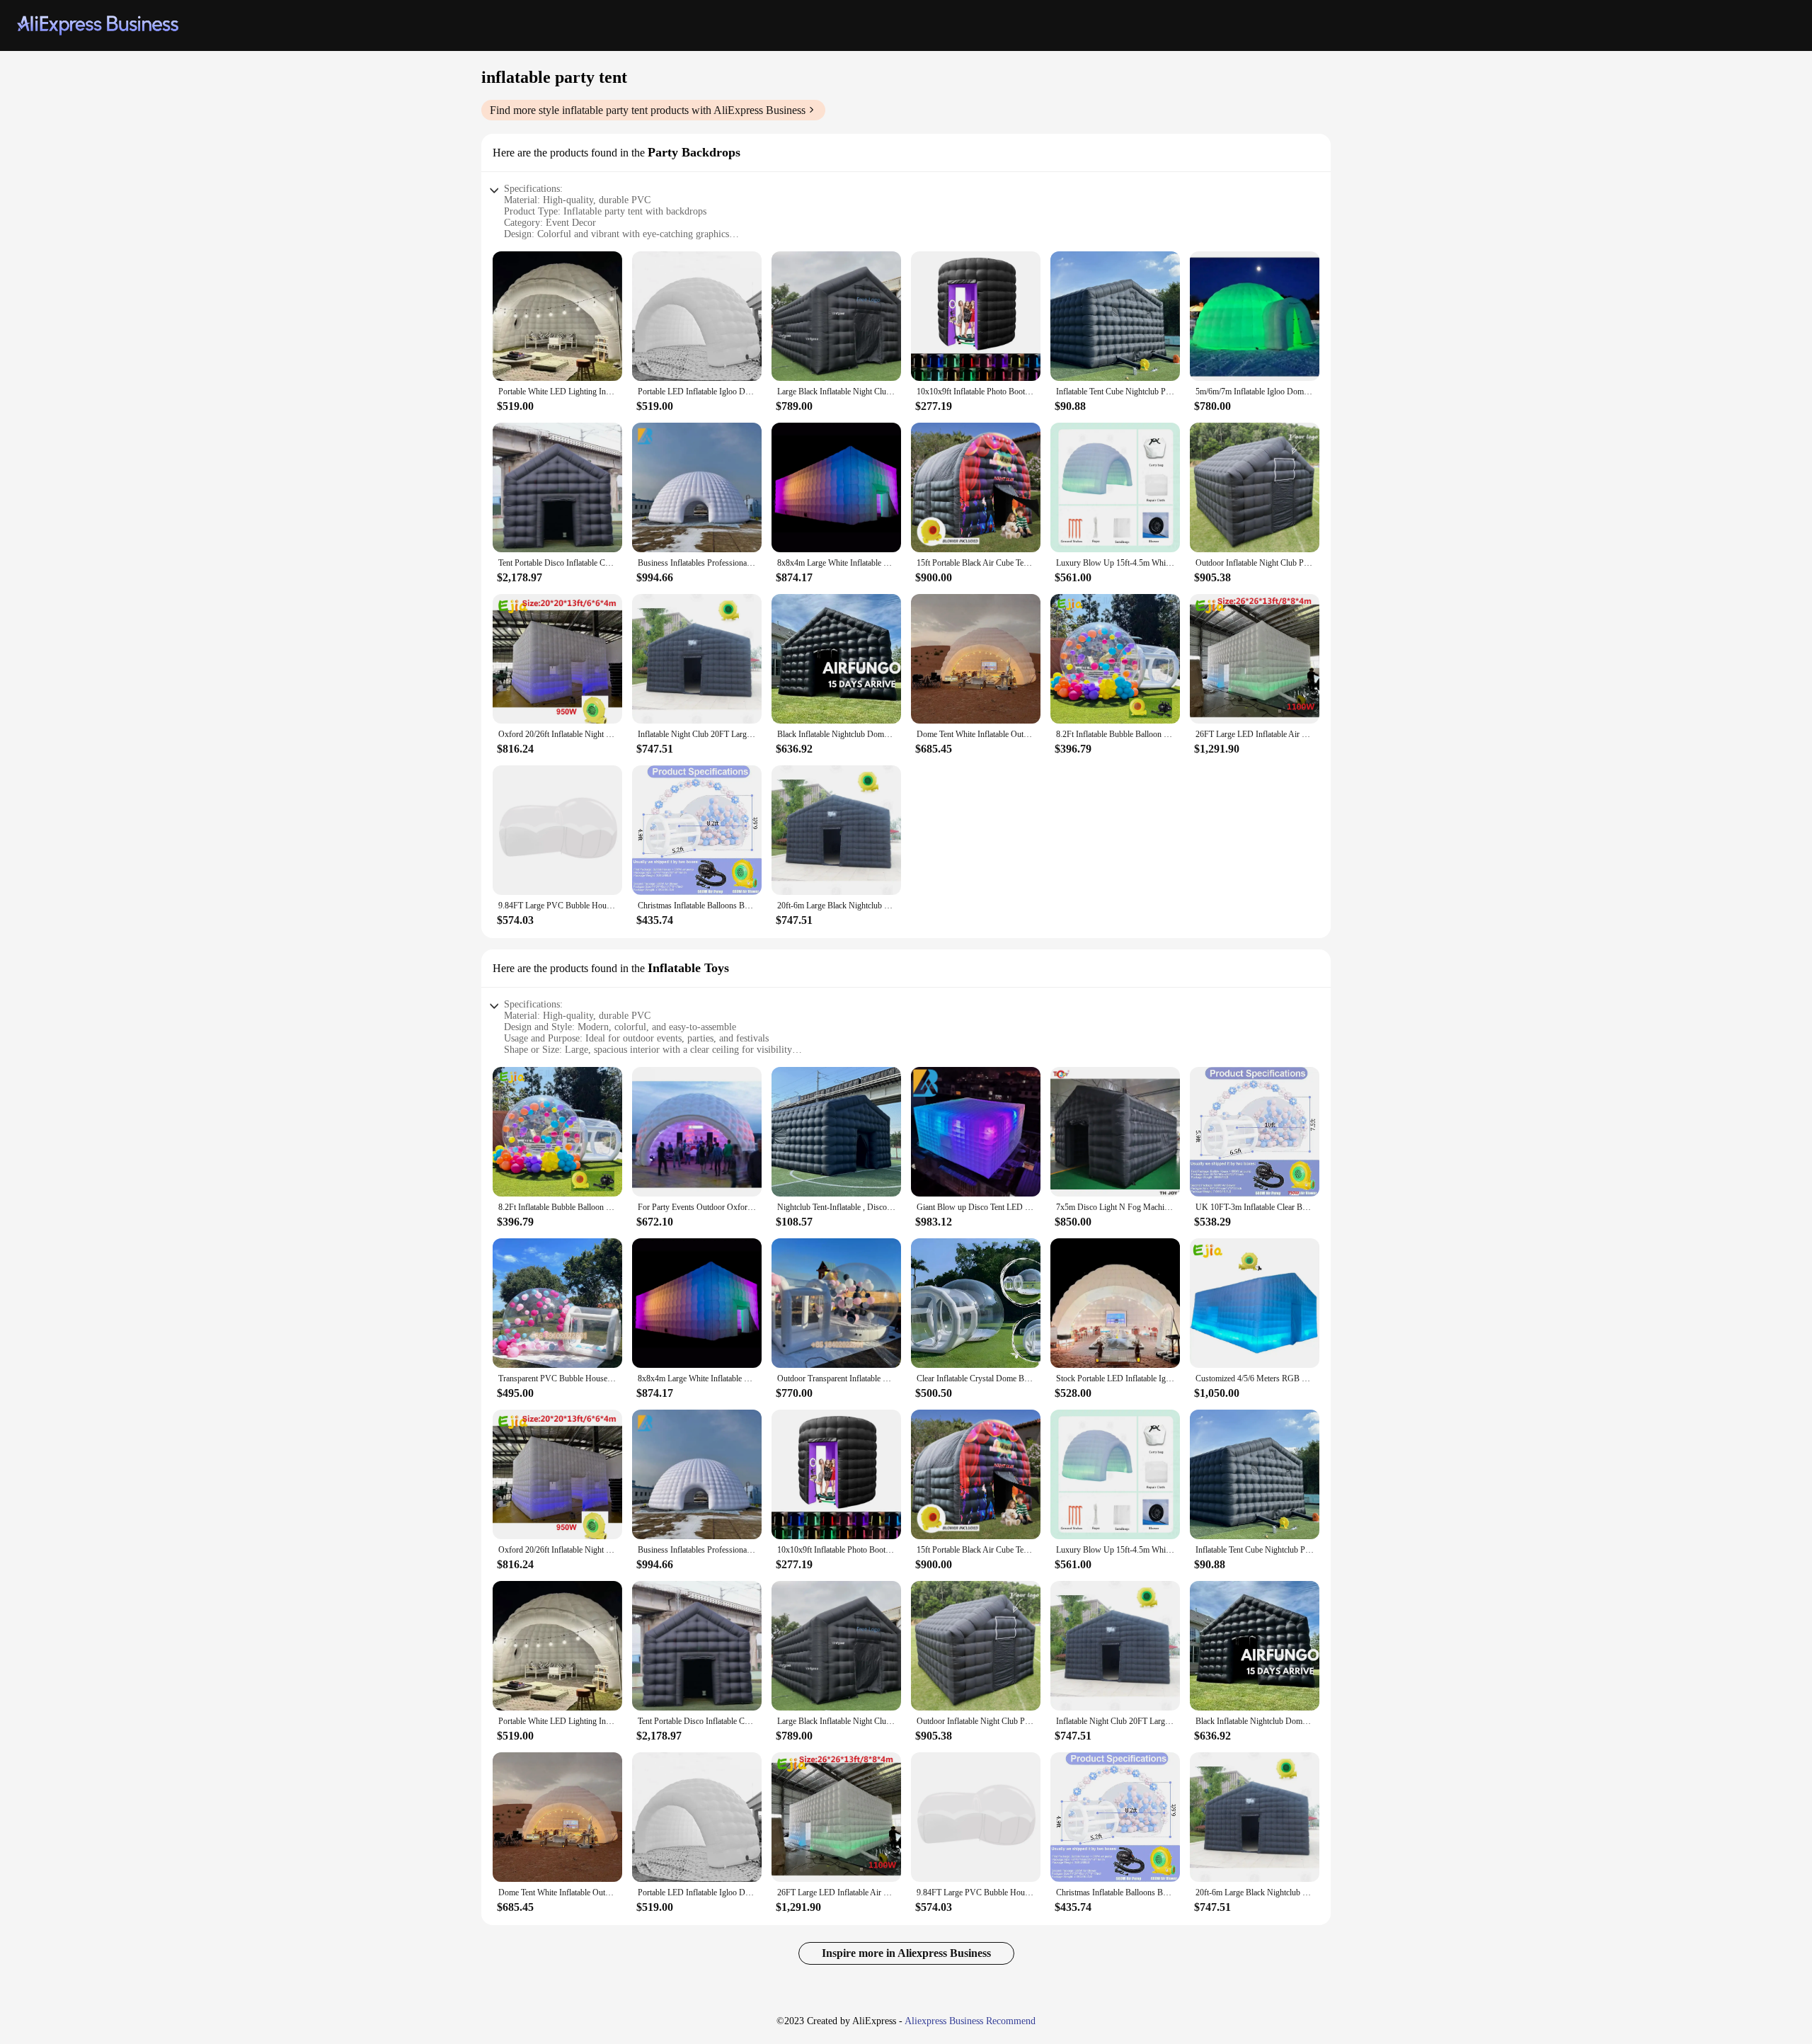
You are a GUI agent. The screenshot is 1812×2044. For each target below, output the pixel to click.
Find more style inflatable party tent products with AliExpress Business (648, 110)
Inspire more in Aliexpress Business (906, 1953)
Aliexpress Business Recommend (970, 2021)
